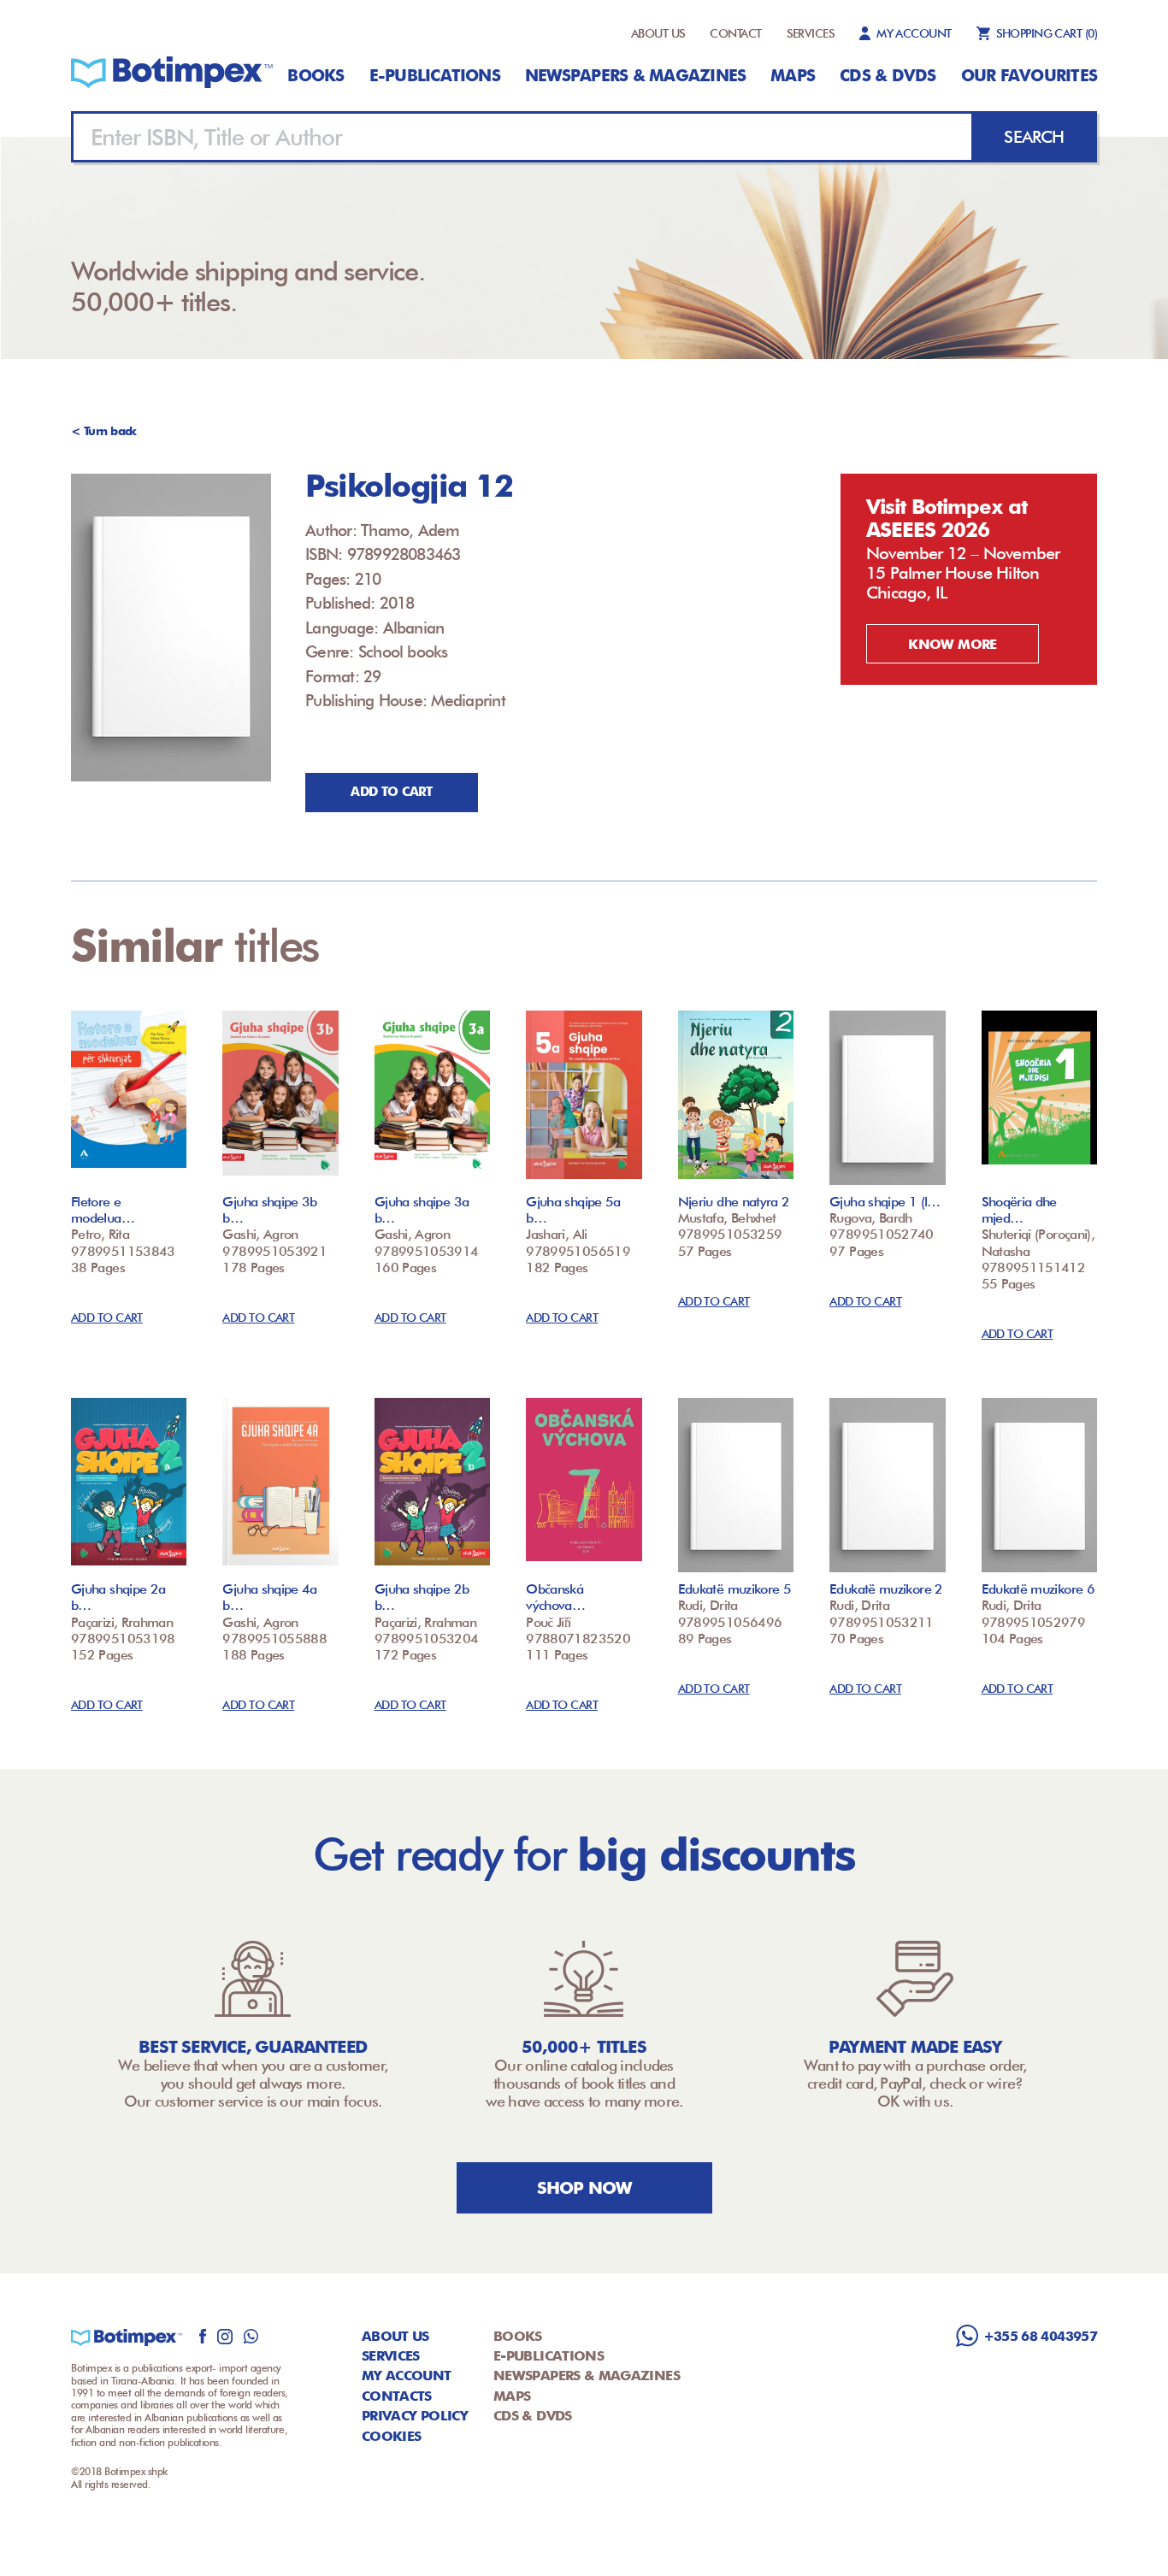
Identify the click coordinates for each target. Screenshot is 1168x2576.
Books (316, 75)
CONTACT (735, 33)
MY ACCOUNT (914, 33)
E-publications (435, 75)
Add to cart (391, 792)
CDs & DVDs (888, 75)
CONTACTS (397, 2396)
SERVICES (811, 33)
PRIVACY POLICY (415, 2416)
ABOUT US (658, 33)
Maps (793, 75)
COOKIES (392, 2436)
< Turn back (104, 431)
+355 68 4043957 (1040, 2336)
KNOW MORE (952, 644)
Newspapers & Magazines (635, 75)
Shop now (584, 2188)
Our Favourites (1029, 75)
